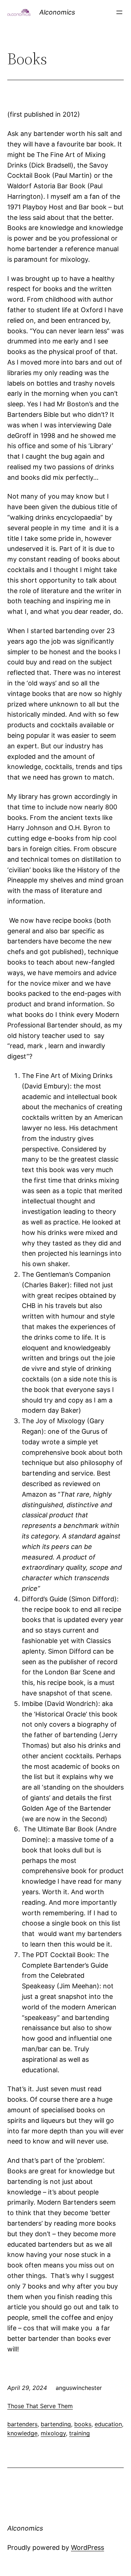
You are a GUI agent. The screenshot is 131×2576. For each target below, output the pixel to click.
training (80, 2433)
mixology (53, 2433)
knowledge (22, 2433)
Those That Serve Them (40, 2406)
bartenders (22, 2424)
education (108, 2424)
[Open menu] (119, 12)
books (83, 2424)
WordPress (88, 2547)
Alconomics (57, 12)
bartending (56, 2424)
